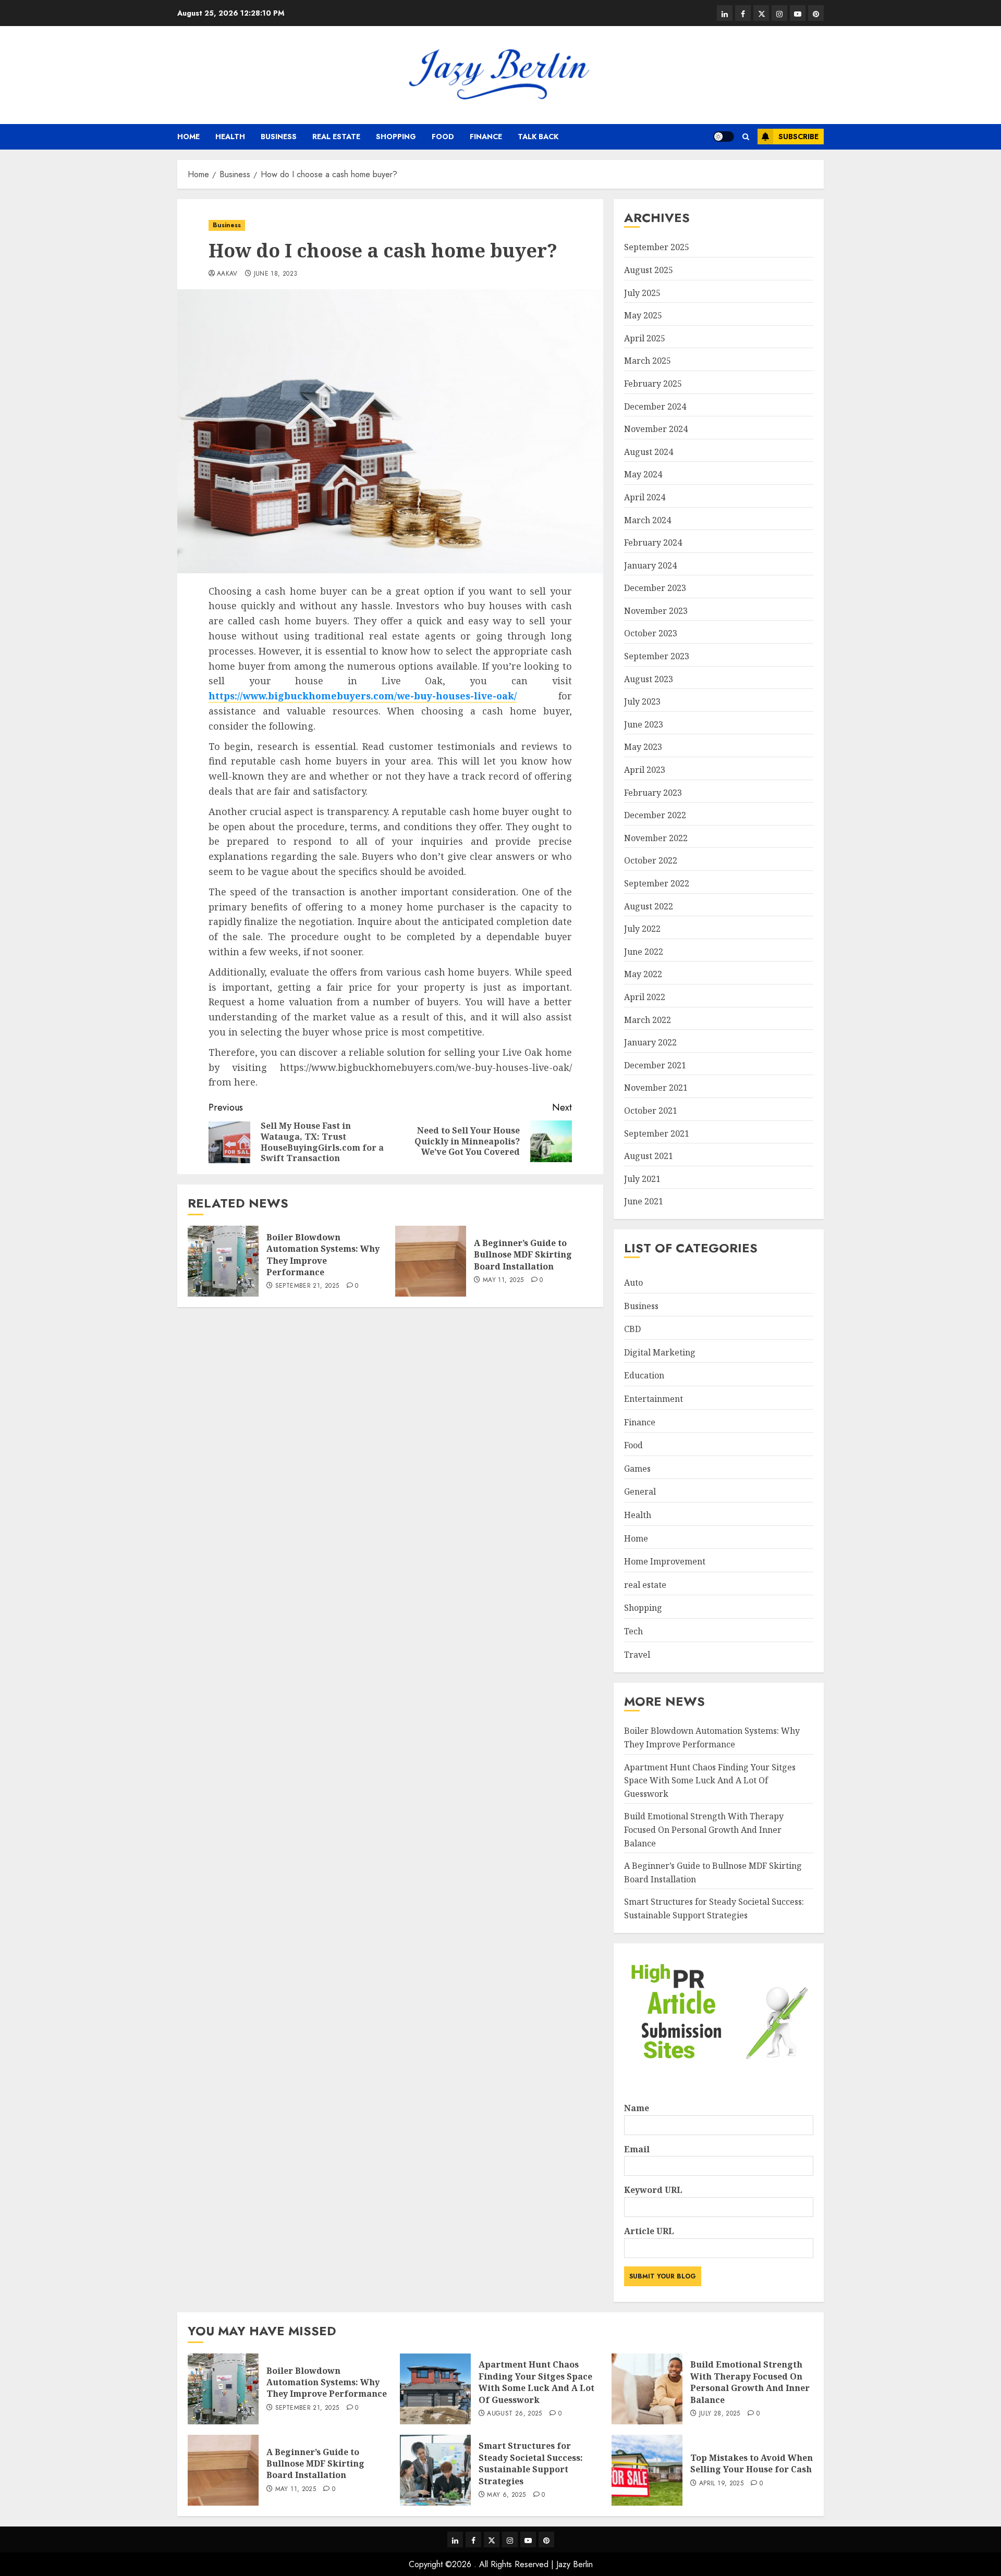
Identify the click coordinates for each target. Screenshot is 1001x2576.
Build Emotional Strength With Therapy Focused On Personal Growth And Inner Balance (704, 1829)
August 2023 (649, 679)
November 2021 (656, 1088)
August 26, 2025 (514, 2414)
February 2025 (653, 384)
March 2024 (648, 520)
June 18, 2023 (276, 274)
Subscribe (798, 137)
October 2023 (651, 633)
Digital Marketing (660, 1352)
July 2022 (642, 929)
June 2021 (644, 1201)
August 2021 (649, 1156)
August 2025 (649, 270)
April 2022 (645, 997)
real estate (336, 137)
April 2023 (645, 770)
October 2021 (651, 1111)
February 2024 (653, 543)
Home (188, 137)
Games (637, 1469)
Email (637, 2149)
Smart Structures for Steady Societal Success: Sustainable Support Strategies (531, 2463)
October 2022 (651, 860)
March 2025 (648, 361)
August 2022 (649, 906)
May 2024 (643, 474)
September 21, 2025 (307, 1286)
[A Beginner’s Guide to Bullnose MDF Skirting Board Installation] (431, 1261)
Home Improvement (665, 1561)
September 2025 (657, 247)
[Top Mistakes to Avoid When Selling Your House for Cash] (647, 2470)
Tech (633, 1631)
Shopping (396, 137)
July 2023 (642, 701)
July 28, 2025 (720, 2414)
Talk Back (538, 137)
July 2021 (642, 1179)
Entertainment (654, 1399)
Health (230, 137)
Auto (633, 1283)
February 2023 (653, 793)
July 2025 (642, 293)
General (640, 1492)
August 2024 (649, 452)
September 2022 (657, 883)
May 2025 (643, 315)
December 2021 (655, 1065)
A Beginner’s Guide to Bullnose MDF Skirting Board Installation (523, 1255)
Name (637, 2108)
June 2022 (644, 952)
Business (279, 137)
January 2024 (650, 565)
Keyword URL (653, 2190)
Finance (486, 137)
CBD (632, 1329)
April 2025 (645, 338)
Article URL (649, 2231)
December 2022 (655, 815)
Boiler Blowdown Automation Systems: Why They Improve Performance (323, 1255)
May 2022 (643, 974)
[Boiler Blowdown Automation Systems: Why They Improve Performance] (223, 1261)
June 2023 (644, 724)
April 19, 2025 (721, 2484)
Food (443, 137)
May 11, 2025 (503, 1280)
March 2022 (648, 1020)
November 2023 (656, 611)
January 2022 (650, 1042)
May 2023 (643, 747)
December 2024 (655, 406)
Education (644, 1375)
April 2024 (645, 497)
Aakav (227, 274)
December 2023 (655, 588)
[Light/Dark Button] (724, 137)
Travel (637, 1655)
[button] (746, 137)
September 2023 (657, 656)
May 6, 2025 (506, 2495)
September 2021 (657, 1133)
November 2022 (656, 838)
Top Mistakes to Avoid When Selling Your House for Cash (752, 2463)
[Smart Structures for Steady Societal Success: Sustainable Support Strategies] (435, 2470)
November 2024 (656, 429)
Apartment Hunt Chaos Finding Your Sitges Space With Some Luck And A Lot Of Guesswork (710, 1780)
